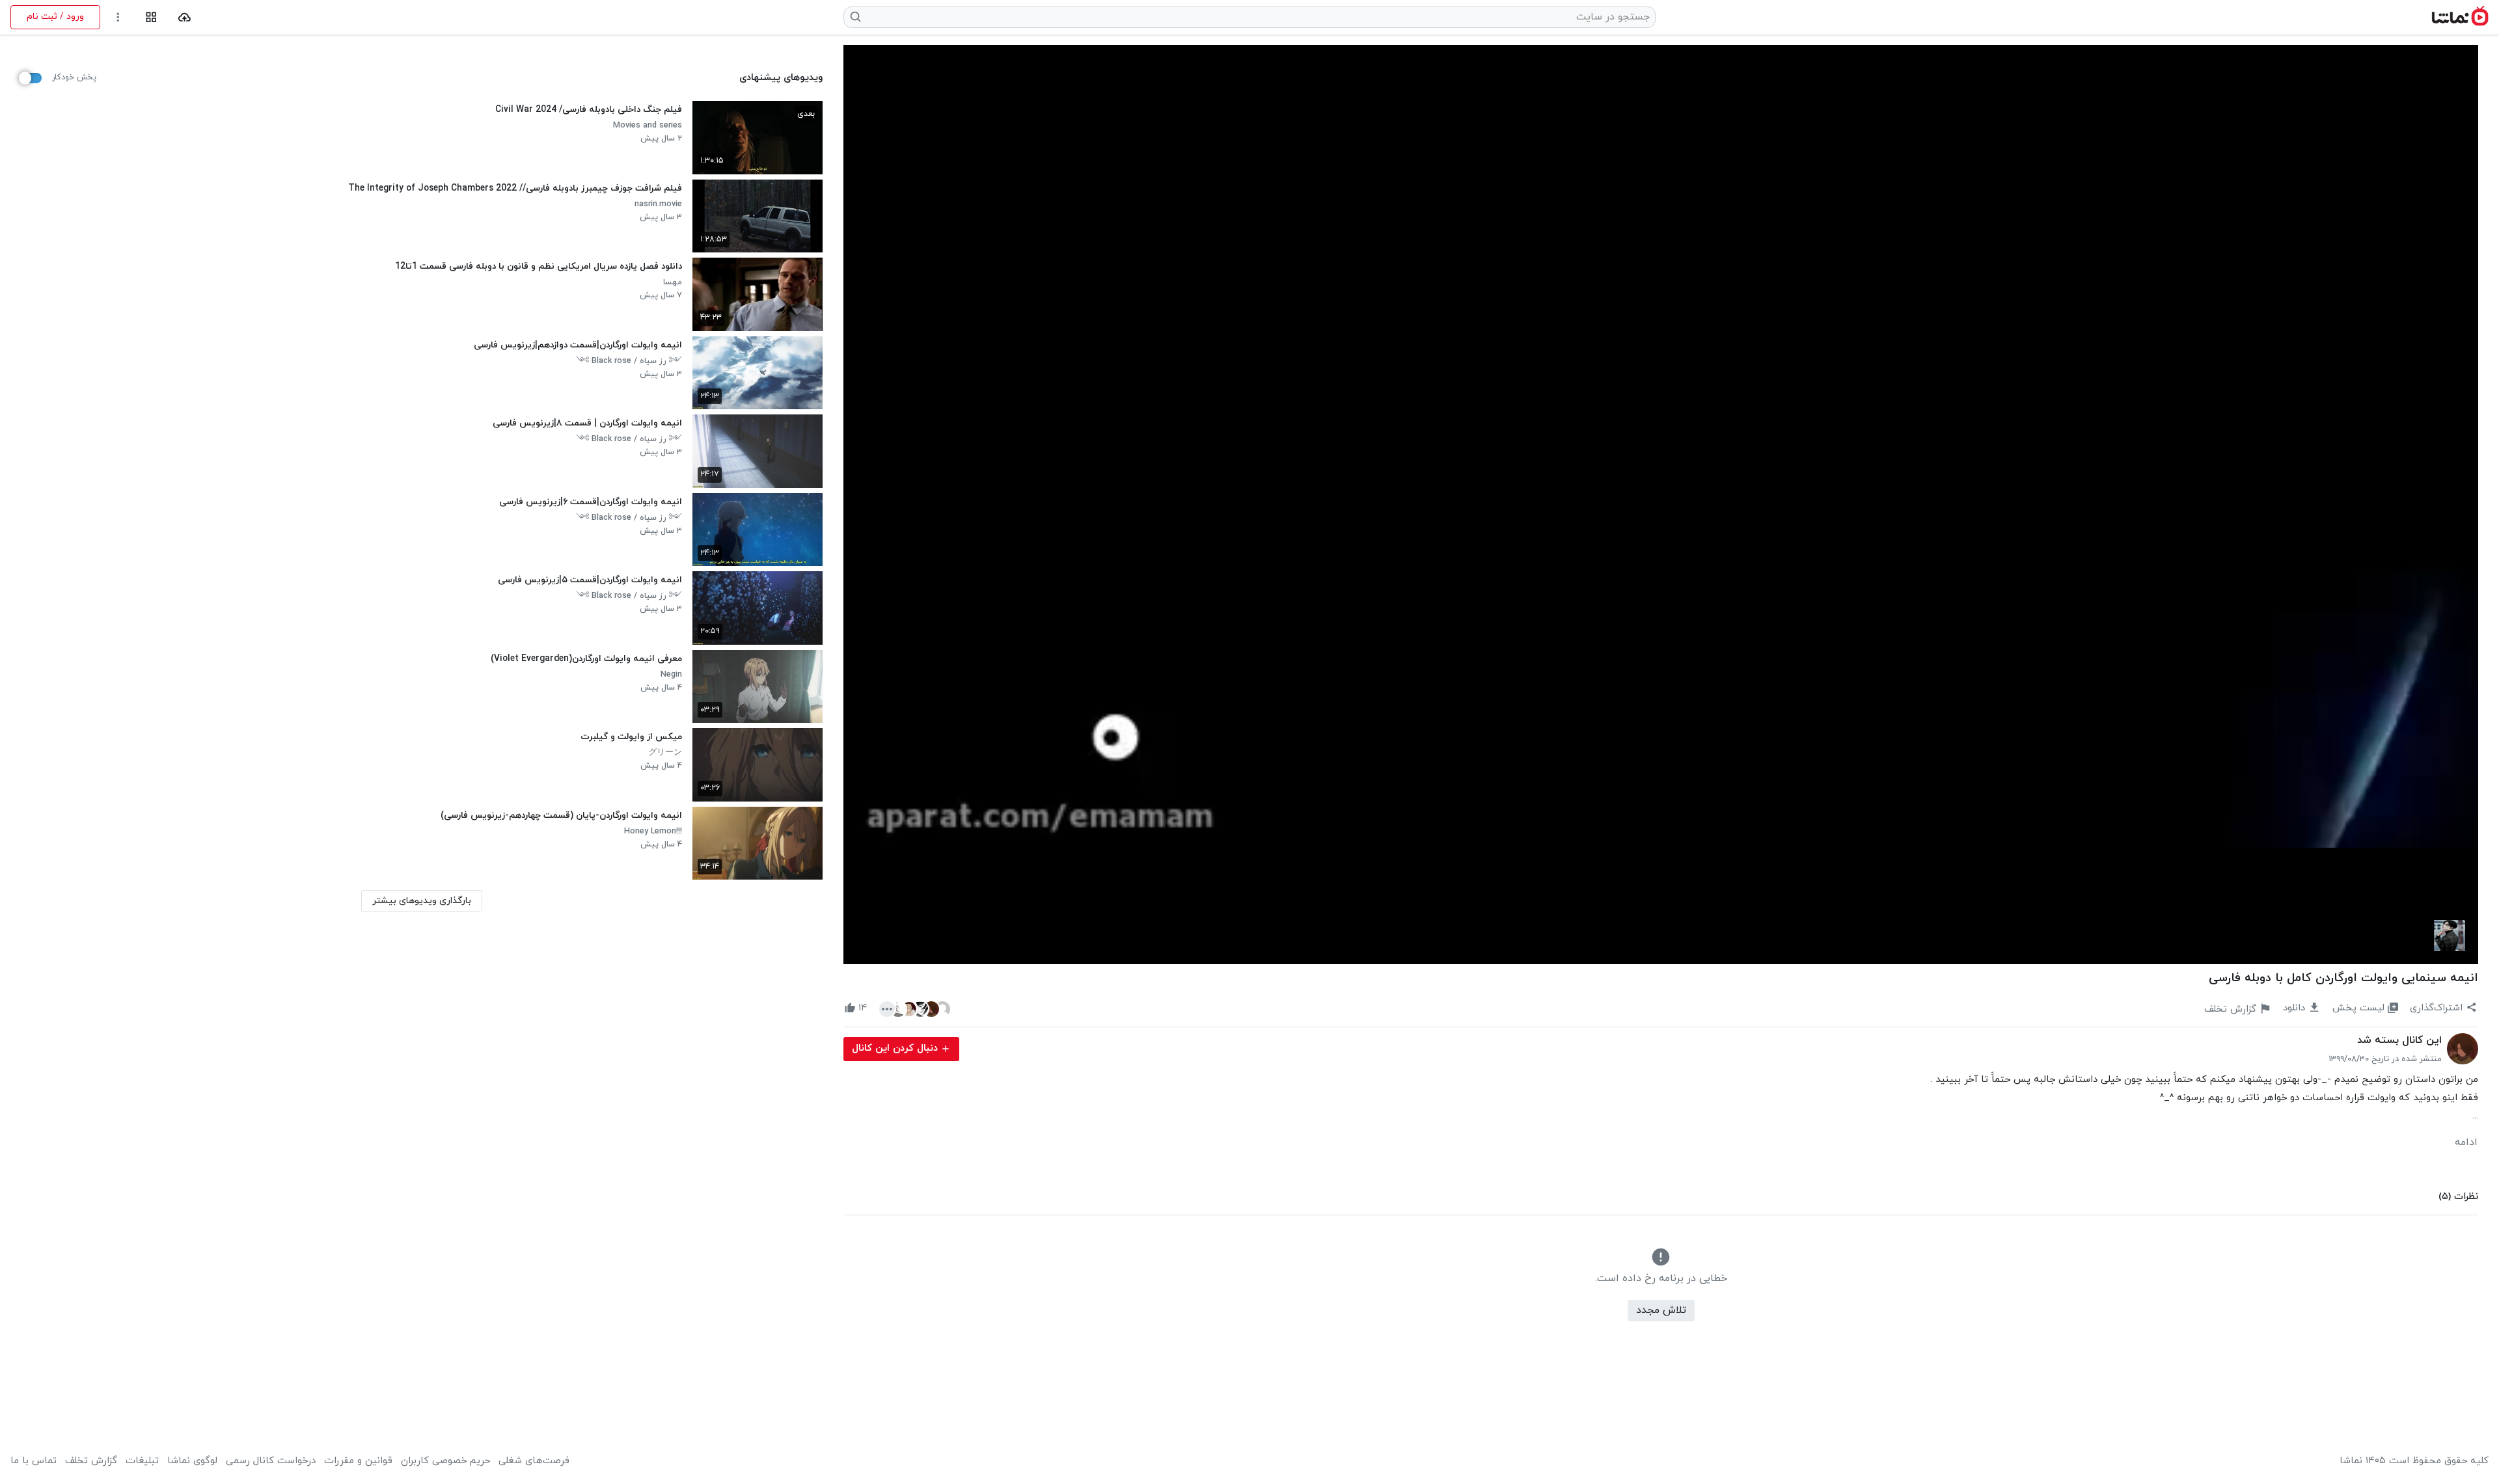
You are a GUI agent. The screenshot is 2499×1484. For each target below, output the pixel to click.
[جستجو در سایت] (856, 17)
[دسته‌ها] (151, 17)
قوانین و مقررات (358, 1461)
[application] (1661, 505)
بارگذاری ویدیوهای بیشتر (422, 901)
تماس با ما (34, 1461)
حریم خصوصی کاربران (445, 1461)
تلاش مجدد (1661, 1310)
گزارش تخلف (91, 1461)
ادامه (2466, 1142)
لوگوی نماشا (192, 1461)
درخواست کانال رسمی (271, 1461)
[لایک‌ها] (915, 1008)
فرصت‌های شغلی (534, 1461)
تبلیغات (142, 1461)
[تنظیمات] (118, 17)
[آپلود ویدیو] (184, 17)
